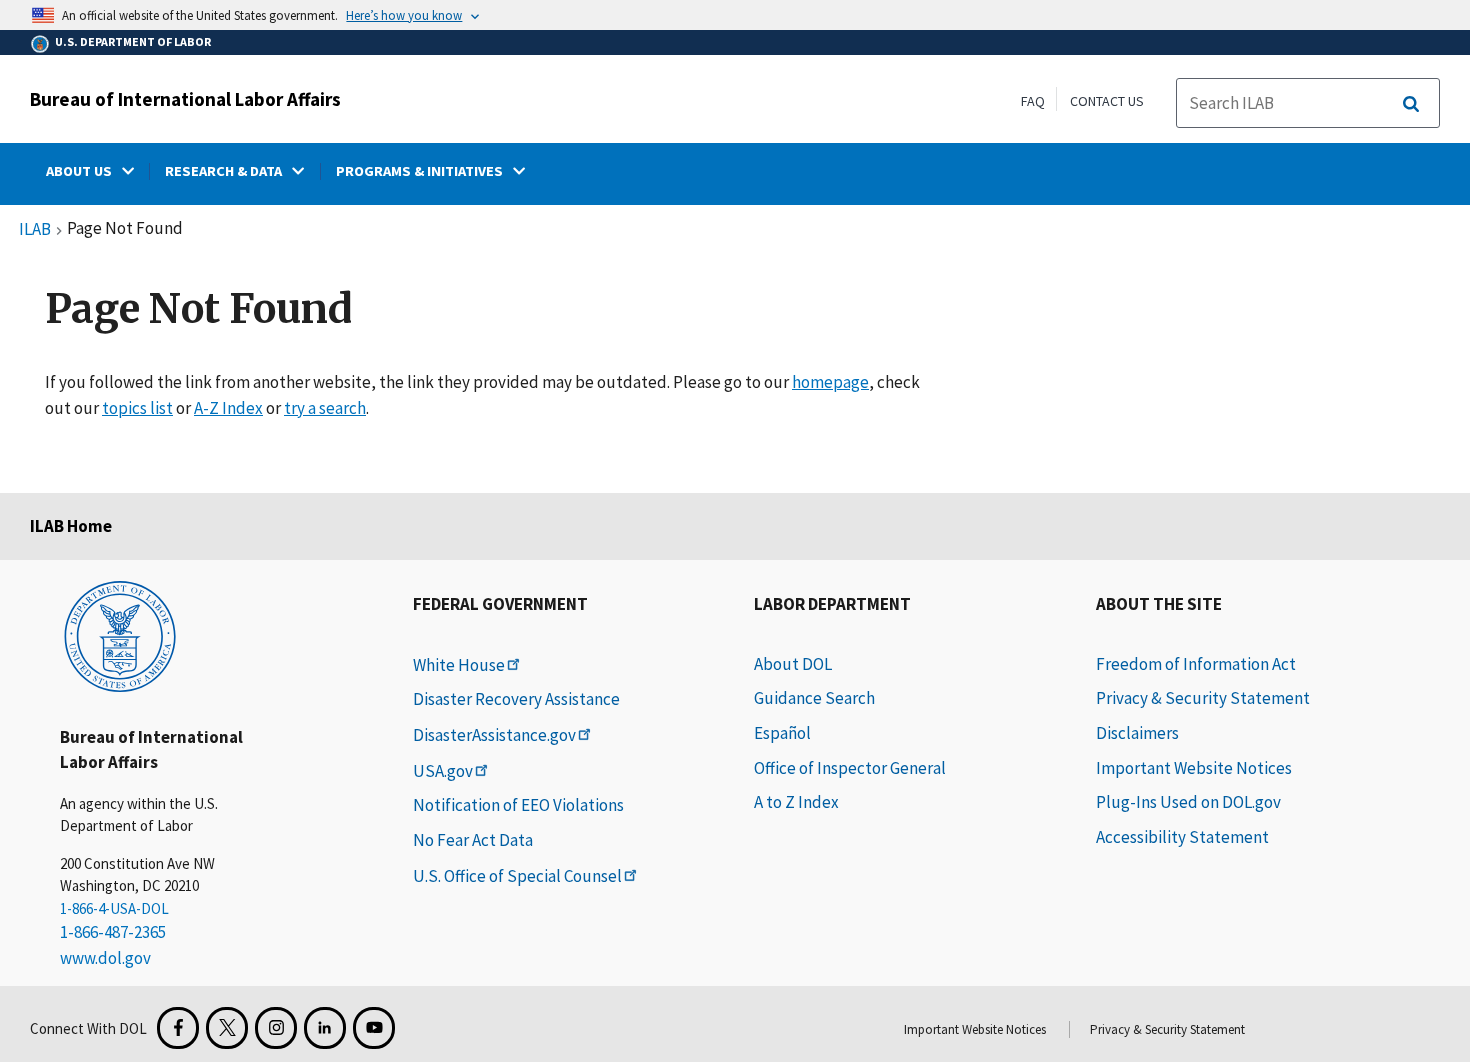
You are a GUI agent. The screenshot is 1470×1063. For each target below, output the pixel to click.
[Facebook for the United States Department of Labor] (178, 1028)
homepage (830, 382)
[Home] (120, 635)
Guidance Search (814, 698)
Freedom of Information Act (1196, 664)
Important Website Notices (1194, 768)
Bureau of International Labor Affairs (185, 99)
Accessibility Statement (1182, 837)
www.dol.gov (105, 958)
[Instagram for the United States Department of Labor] (276, 1028)
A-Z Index (228, 408)
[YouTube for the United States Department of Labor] (374, 1028)
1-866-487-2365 (113, 932)
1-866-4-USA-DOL (114, 908)
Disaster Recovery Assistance (516, 699)
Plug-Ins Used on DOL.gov (1188, 802)
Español (782, 733)
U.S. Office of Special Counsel (517, 876)
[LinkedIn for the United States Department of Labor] (325, 1028)
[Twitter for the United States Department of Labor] (227, 1028)
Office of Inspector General (850, 768)
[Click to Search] (1411, 104)
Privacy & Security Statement (1203, 698)
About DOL (793, 664)
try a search (325, 408)
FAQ (1033, 101)
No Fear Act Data (473, 840)
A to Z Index (796, 802)
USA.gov (443, 771)
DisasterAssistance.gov (494, 735)
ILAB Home (71, 526)
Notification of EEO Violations (518, 805)
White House (459, 665)
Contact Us (1107, 101)
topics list (137, 408)
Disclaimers (1137, 733)
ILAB (35, 230)
